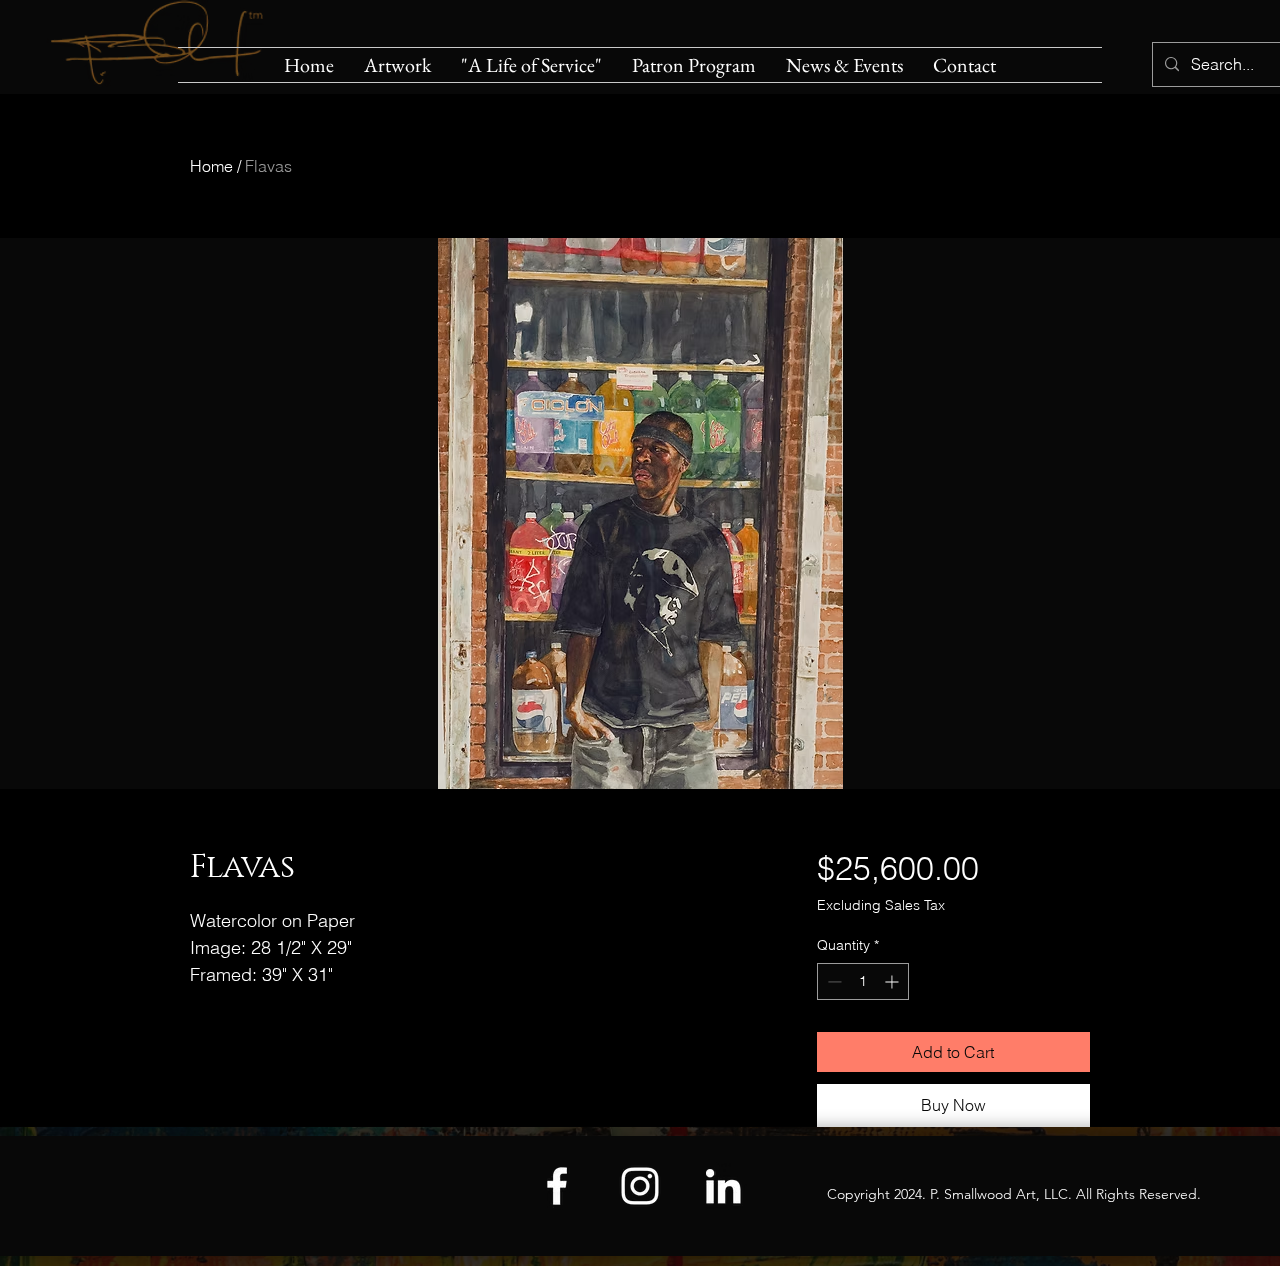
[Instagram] (640, 1186)
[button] (397, 65)
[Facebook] (557, 1186)
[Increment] (893, 981)
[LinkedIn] (723, 1186)
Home (211, 166)
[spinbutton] (863, 981)
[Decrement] (832, 981)
